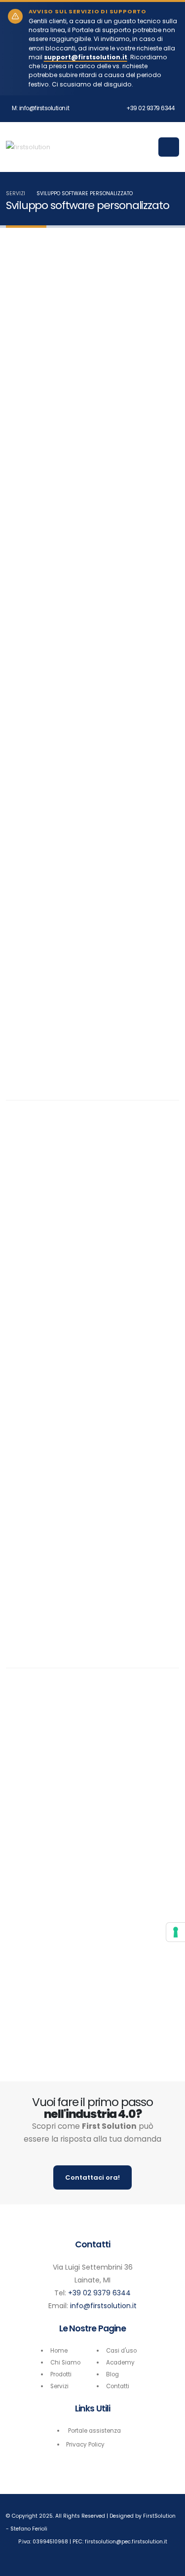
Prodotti (61, 2374)
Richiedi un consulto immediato (92, 1612)
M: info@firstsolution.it (40, 108)
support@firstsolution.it (86, 57)
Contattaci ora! (92, 2177)
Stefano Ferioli (29, 2529)
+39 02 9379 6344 (150, 108)
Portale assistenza (94, 2431)
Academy (120, 2363)
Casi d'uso (121, 2351)
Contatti (118, 2386)
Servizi (16, 193)
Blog (112, 2374)
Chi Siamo (65, 2363)
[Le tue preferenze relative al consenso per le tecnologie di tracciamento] (176, 1932)
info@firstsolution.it (103, 2306)
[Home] (28, 147)
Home (59, 2351)
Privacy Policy (85, 2445)
